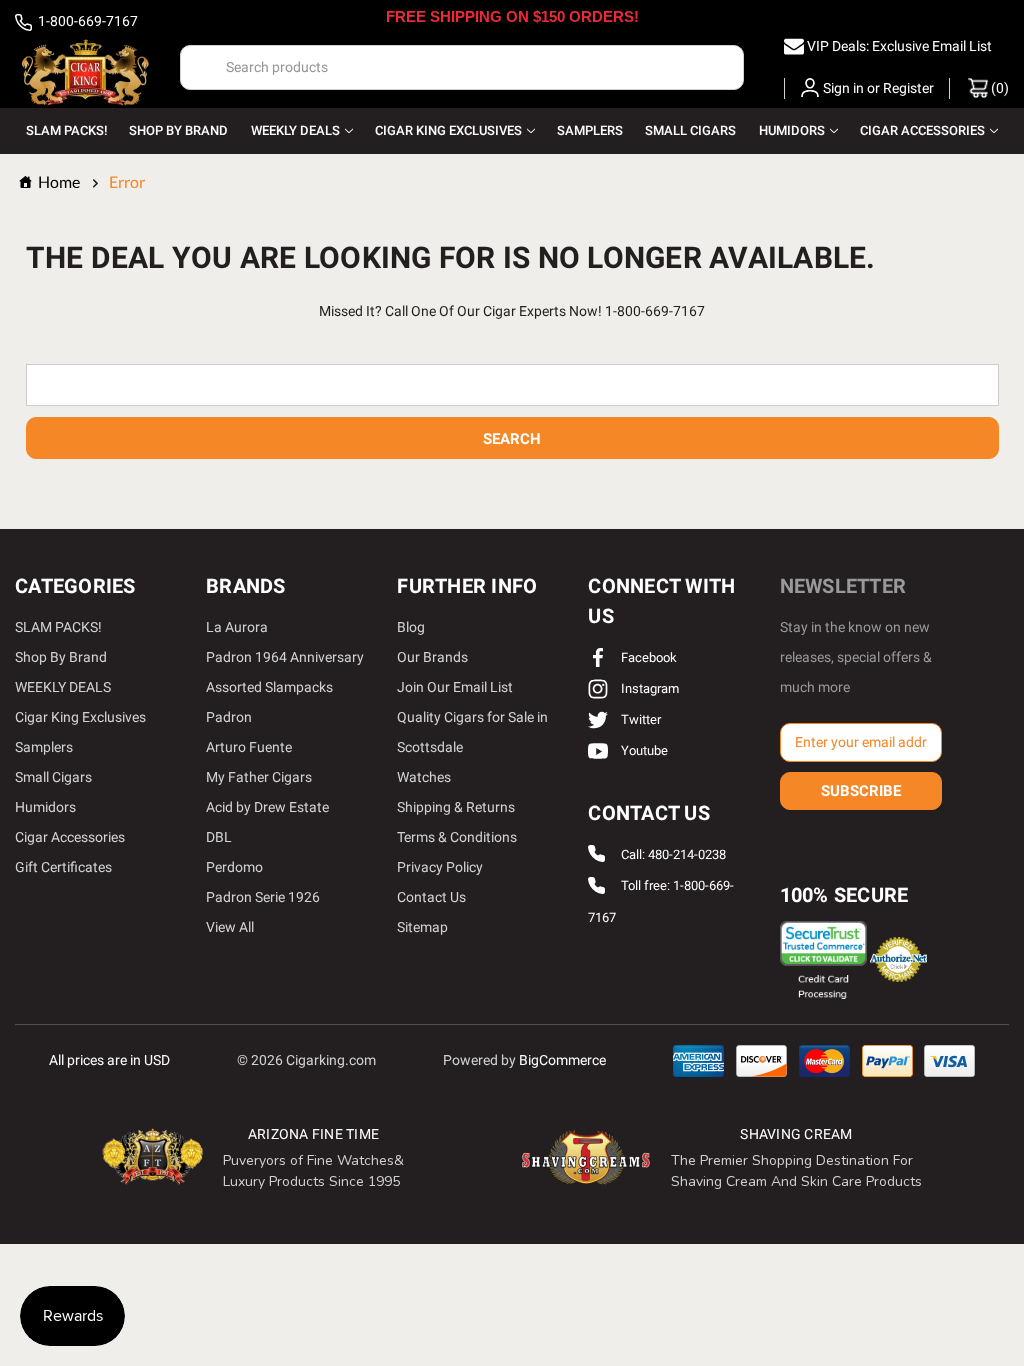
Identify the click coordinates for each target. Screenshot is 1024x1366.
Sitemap (422, 927)
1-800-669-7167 (86, 21)
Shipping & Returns (456, 807)
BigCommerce (562, 1060)
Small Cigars (690, 130)
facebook (647, 657)
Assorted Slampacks (269, 687)
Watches (424, 777)
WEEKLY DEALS (295, 130)
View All (230, 927)
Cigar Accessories (922, 130)
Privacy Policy (440, 867)
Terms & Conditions (457, 837)
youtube (643, 750)
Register (908, 88)
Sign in (843, 88)
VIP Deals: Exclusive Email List (899, 46)
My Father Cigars (259, 777)
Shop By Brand (178, 130)
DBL (219, 837)
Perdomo (234, 867)
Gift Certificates (63, 867)
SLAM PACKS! (66, 130)
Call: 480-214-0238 (673, 854)
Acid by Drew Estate (267, 807)
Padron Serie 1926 (263, 897)
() (998, 88)
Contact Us (431, 897)
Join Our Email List (455, 687)
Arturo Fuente (249, 747)
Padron (229, 717)
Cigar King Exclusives (448, 130)
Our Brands (432, 657)
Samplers (590, 130)
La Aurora (237, 627)
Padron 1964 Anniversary (285, 657)
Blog (411, 627)
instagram (648, 688)
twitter (639, 719)
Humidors (792, 130)
